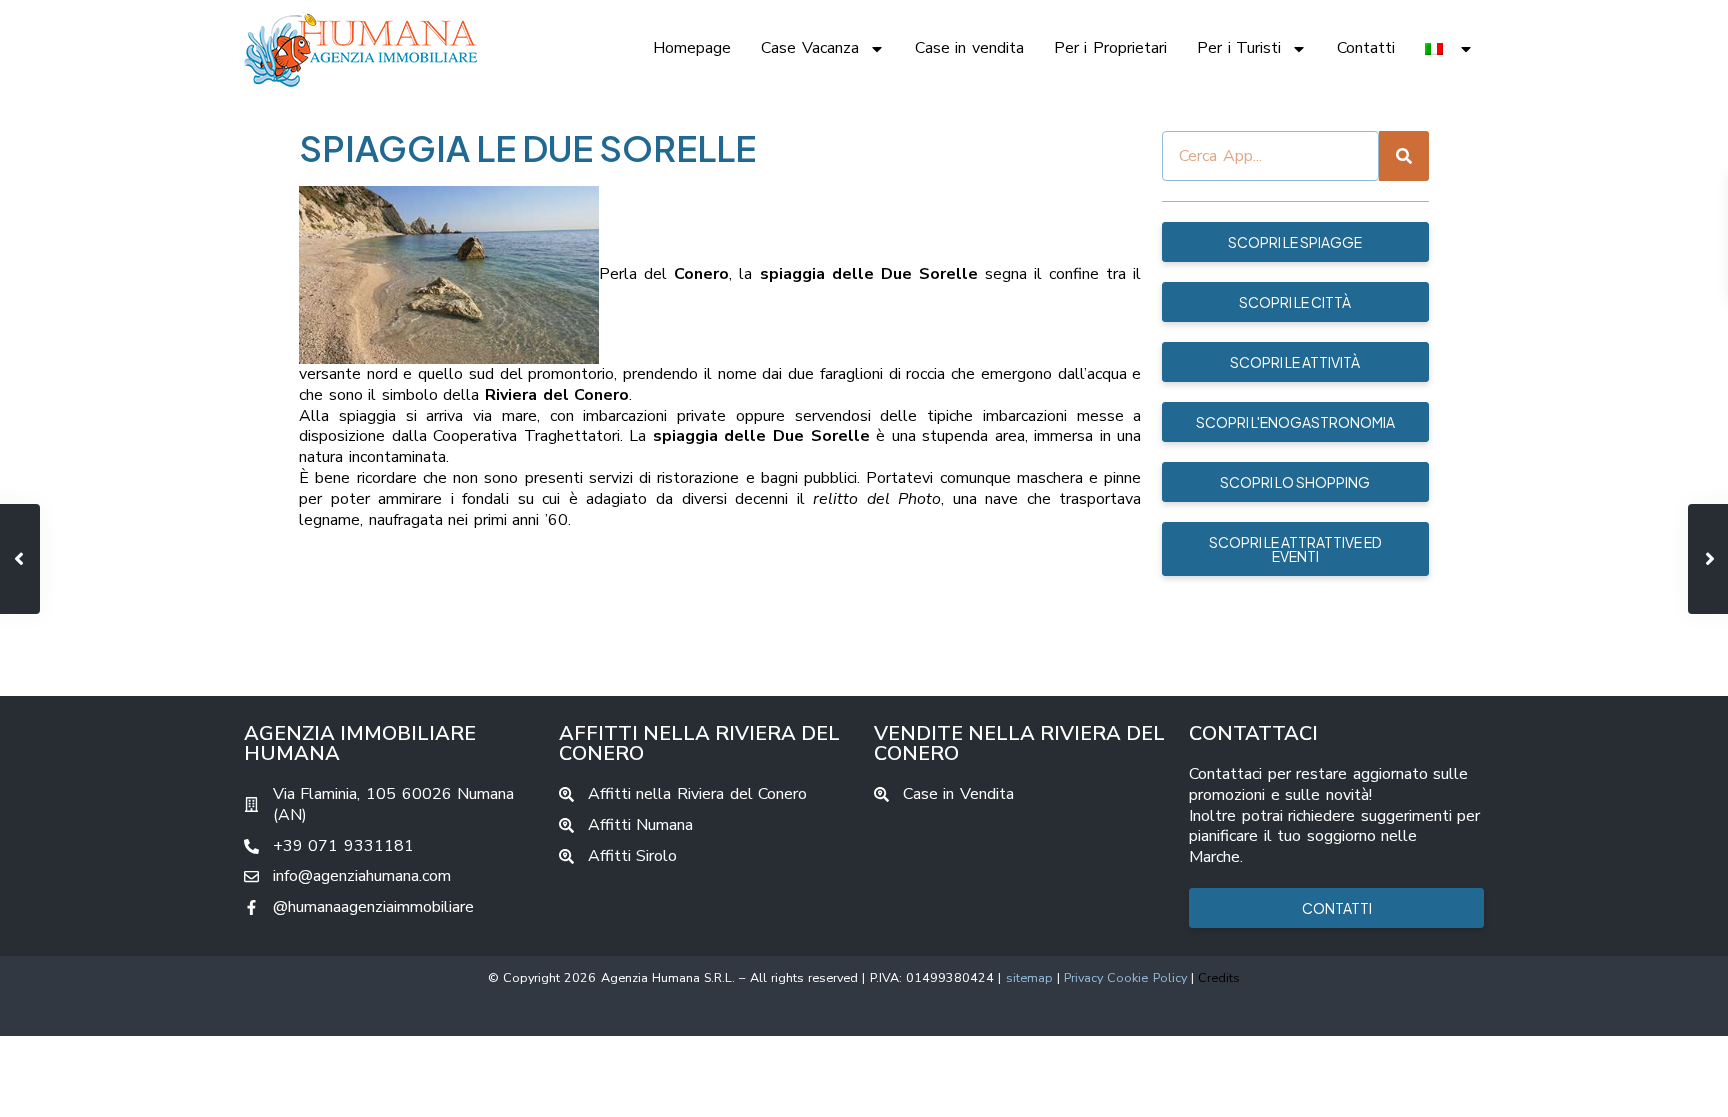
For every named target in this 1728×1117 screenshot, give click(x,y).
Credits (1219, 977)
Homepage (692, 48)
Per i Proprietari (1110, 48)
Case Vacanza (810, 48)
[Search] (1404, 156)
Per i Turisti (1239, 48)
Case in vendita (969, 48)
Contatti (1366, 48)
